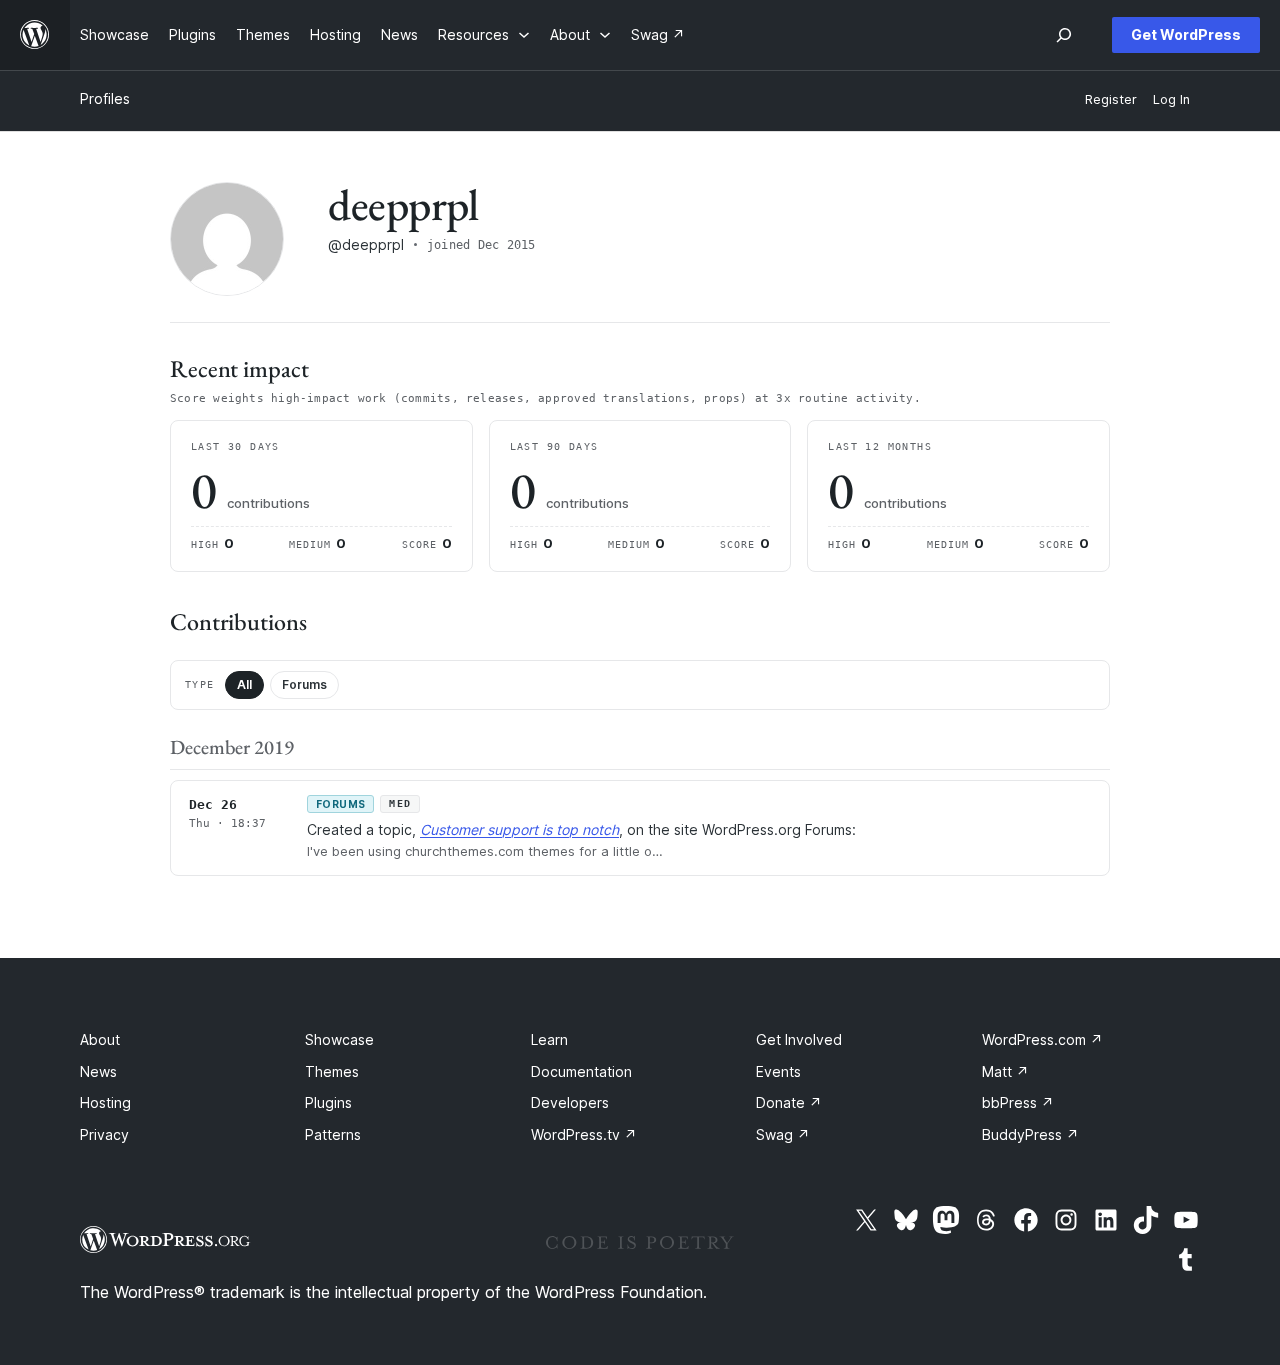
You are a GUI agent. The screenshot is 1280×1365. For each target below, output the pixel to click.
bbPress (1018, 1102)
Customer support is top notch (519, 829)
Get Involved (799, 1039)
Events (778, 1071)
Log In (1171, 99)
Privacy (104, 1134)
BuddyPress (1030, 1134)
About (100, 1039)
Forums (304, 684)
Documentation (581, 1071)
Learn (549, 1039)
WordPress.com (1042, 1039)
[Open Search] (1064, 35)
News (98, 1071)
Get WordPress (1186, 34)
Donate (789, 1102)
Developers (570, 1102)
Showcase (339, 1039)
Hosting (105, 1102)
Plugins (328, 1102)
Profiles (105, 98)
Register (1111, 99)
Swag (783, 1134)
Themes (332, 1071)
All (244, 684)
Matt (1005, 1071)
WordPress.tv (584, 1134)
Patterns (333, 1134)
